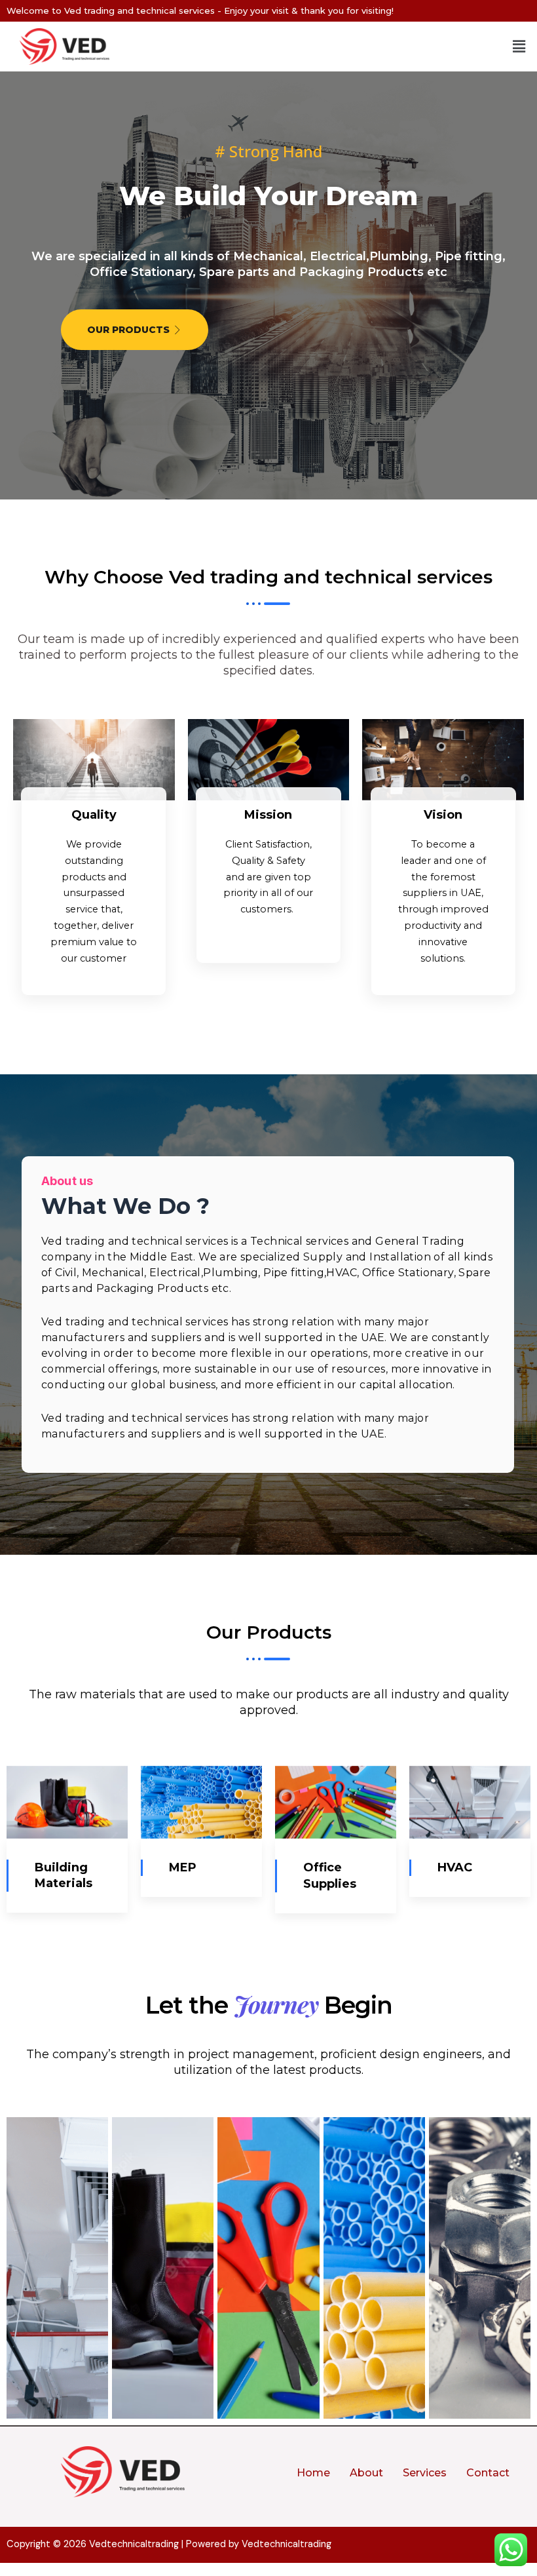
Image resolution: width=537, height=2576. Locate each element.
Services (425, 2473)
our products (128, 330)
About (366, 2473)
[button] (519, 47)
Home (313, 2473)
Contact (488, 2473)
